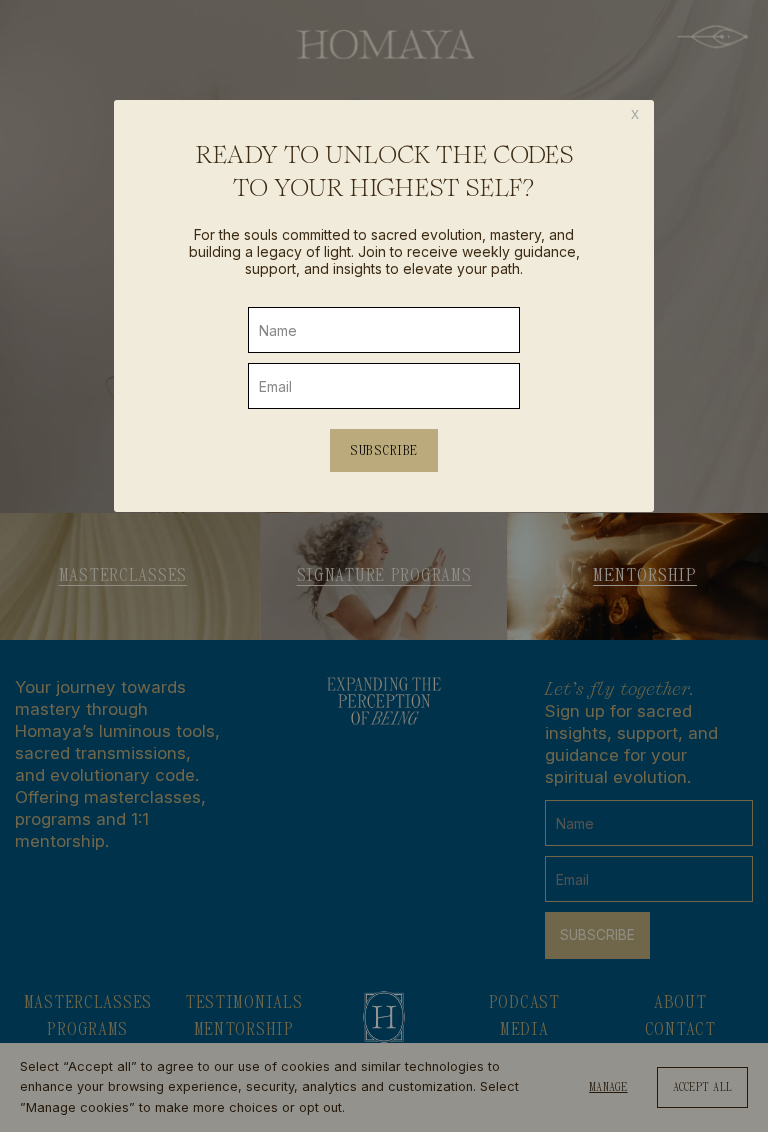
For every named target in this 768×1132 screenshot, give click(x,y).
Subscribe (384, 450)
